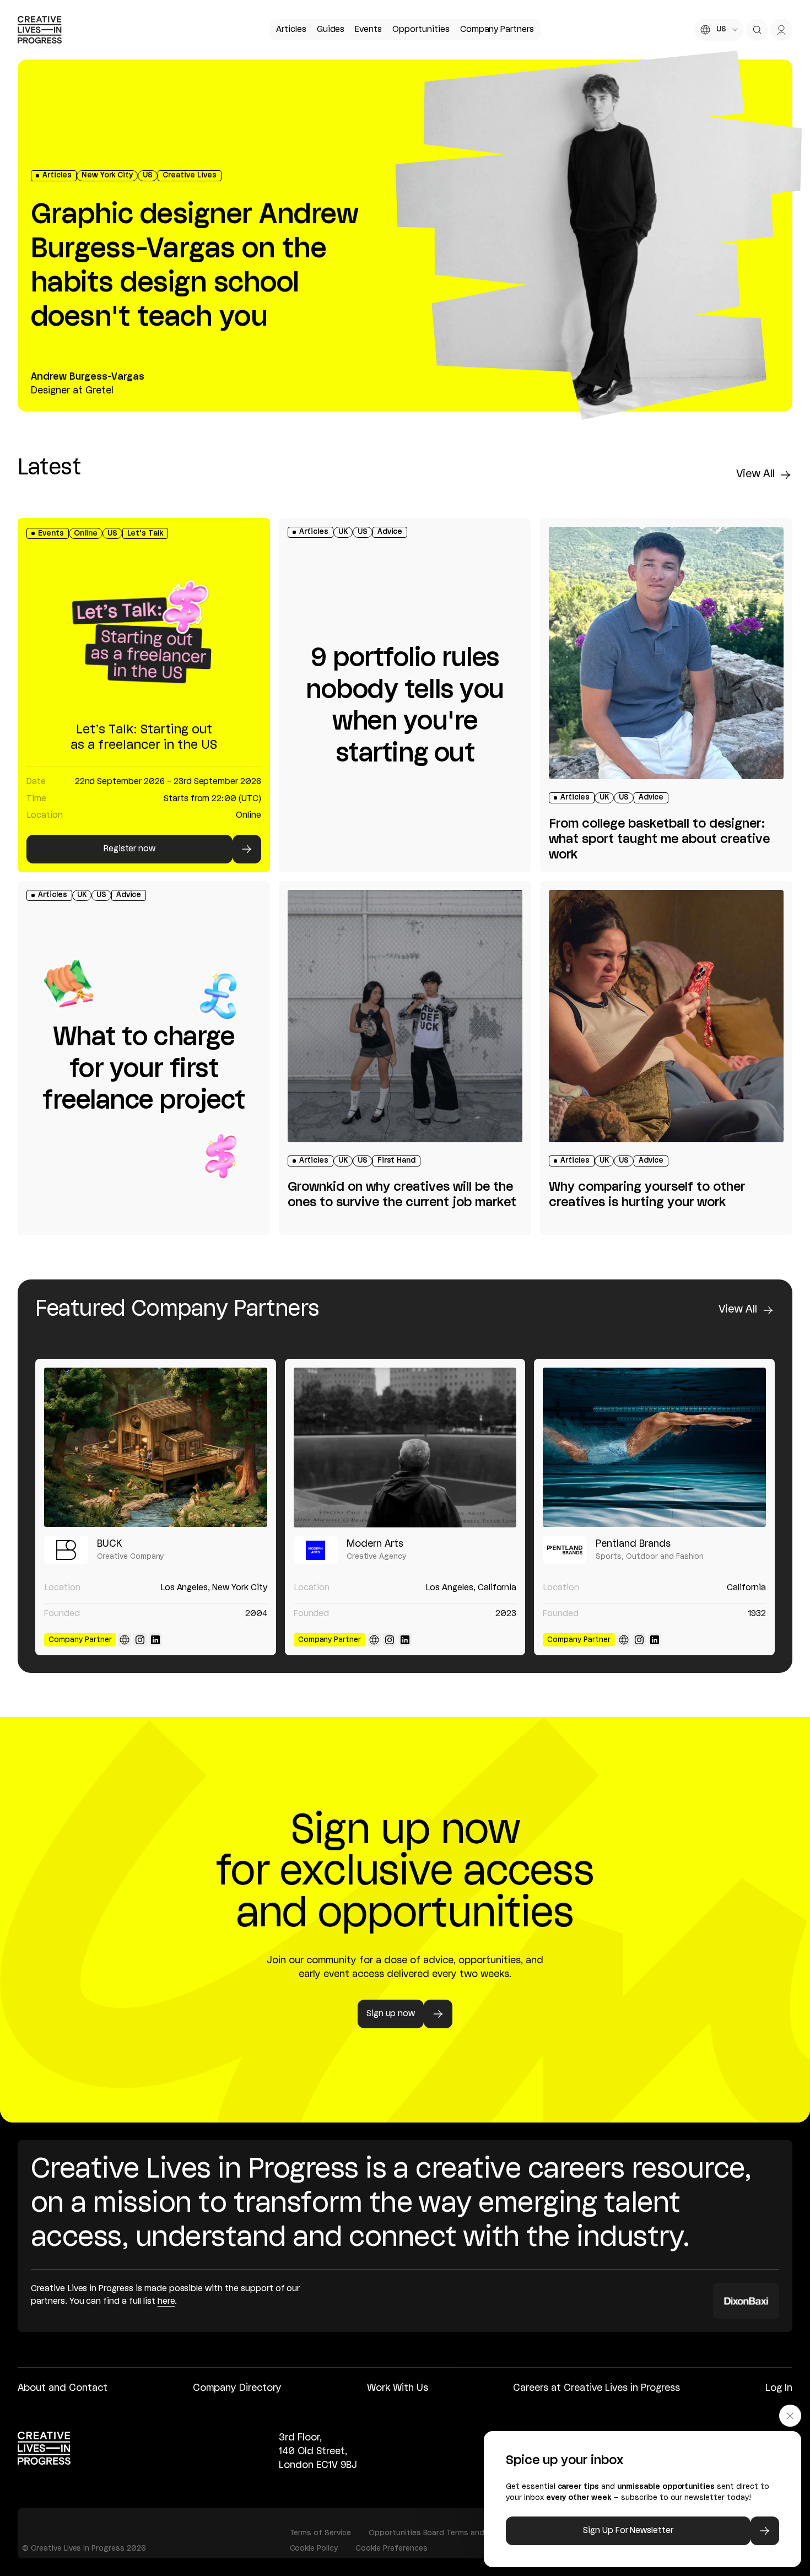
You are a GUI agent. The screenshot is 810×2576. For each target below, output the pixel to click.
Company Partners (497, 30)
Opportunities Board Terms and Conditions (448, 2533)
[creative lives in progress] (40, 30)
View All (755, 474)
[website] (125, 1640)
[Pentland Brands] (654, 1447)
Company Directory (237, 2388)
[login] (781, 30)
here (166, 2302)
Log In (779, 2388)
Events (368, 30)
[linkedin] (155, 1640)
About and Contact (63, 2388)
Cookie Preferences (391, 2548)
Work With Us (398, 2388)
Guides (331, 30)
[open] (757, 30)
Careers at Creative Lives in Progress (596, 2388)
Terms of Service (320, 2533)
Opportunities (421, 30)
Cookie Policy (314, 2548)
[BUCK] (156, 1447)
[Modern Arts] (405, 1447)
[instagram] (140, 1640)
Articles (291, 30)
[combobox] (719, 30)
